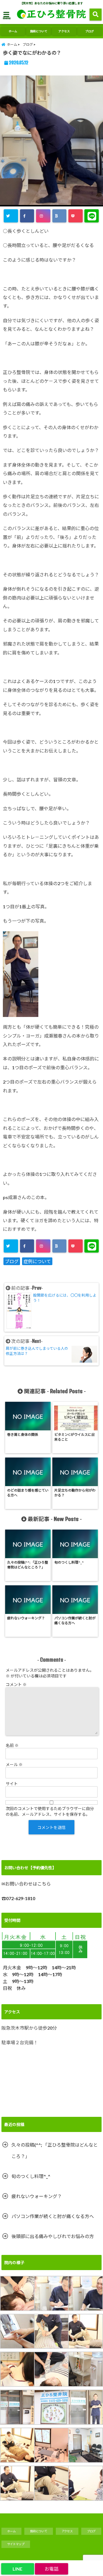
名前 (12, 1745)
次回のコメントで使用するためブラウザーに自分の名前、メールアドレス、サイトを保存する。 (50, 1811)
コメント (16, 1684)
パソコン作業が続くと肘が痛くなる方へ (53, 2216)
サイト (12, 1784)
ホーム (13, 31)
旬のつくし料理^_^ (31, 2176)
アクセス (64, 31)
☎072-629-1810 (18, 1898)
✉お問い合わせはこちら (26, 1884)
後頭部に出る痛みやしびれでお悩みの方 (53, 2236)
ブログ (90, 31)
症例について (37, 1261)
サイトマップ (16, 2544)
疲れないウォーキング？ (37, 2196)
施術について (39, 31)
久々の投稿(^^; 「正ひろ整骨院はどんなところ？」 (55, 2150)
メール (14, 1764)
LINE (17, 2569)
